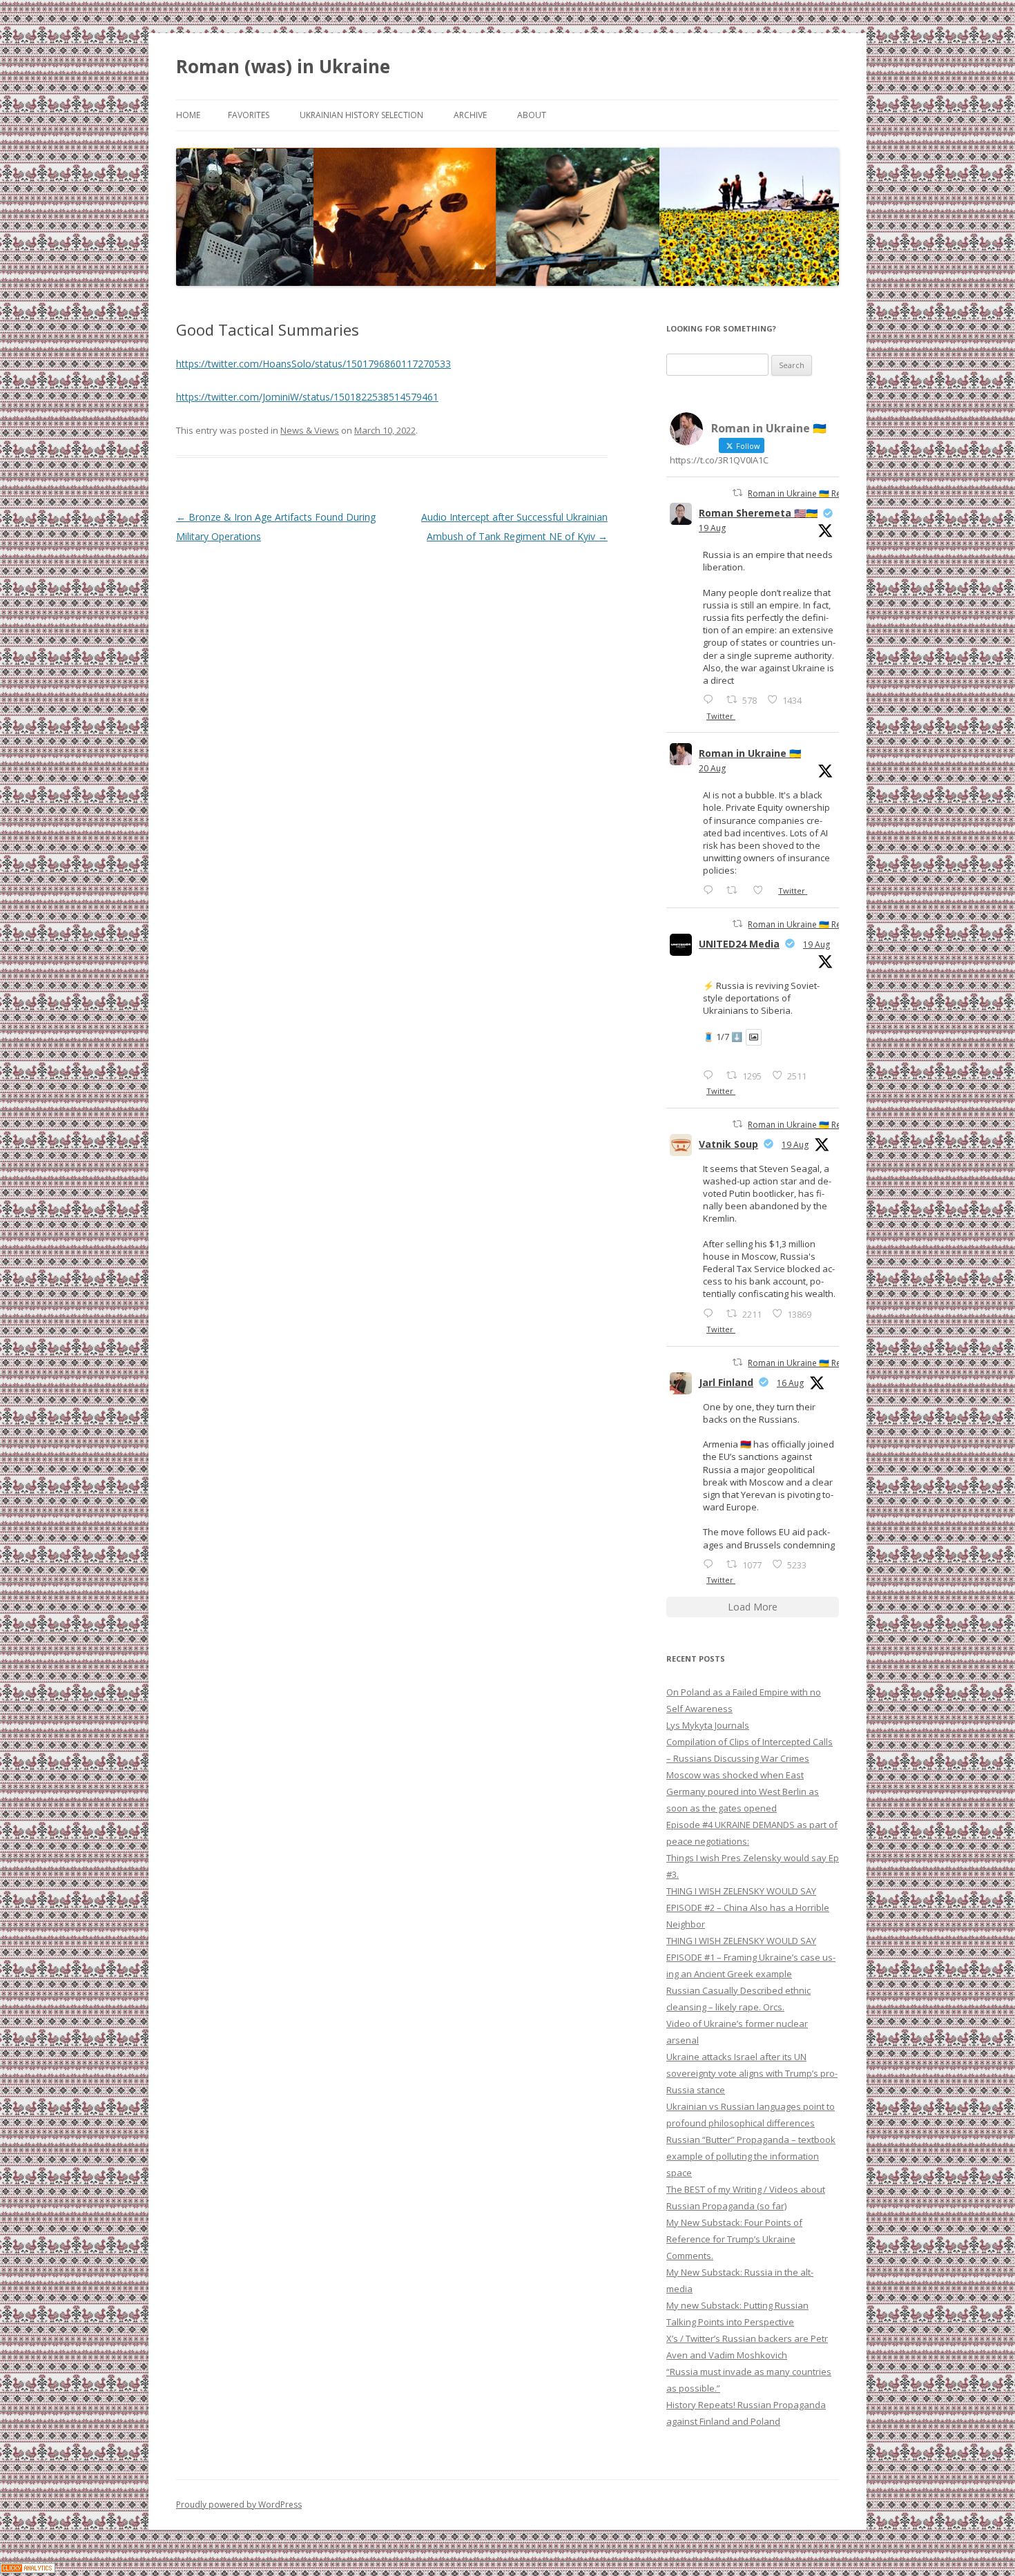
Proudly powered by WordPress (239, 2505)
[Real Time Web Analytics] (28, 2569)
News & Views (310, 430)
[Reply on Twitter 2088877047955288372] (711, 1564)
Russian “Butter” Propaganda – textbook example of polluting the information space (751, 2156)
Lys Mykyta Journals (708, 1725)
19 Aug (712, 528)
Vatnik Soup (728, 1144)
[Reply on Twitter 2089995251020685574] (711, 1313)
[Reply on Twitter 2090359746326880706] (711, 890)
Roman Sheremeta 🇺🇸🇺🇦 (758, 513)
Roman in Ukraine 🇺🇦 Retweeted (810, 493)
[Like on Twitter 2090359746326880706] (762, 890)
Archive (470, 115)
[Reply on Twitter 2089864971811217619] (711, 1075)
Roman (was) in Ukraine (283, 66)
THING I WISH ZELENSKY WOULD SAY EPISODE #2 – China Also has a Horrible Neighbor (748, 1907)
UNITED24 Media (739, 944)
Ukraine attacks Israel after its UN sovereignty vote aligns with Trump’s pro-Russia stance (752, 2073)
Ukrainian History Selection (361, 115)
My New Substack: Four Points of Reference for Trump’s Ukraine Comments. (734, 2239)
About (532, 115)
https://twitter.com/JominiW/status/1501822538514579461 (307, 397)
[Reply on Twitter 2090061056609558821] (711, 699)
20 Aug (712, 768)
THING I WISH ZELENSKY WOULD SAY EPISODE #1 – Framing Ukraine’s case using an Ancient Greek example (751, 1957)
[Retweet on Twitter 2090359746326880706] (736, 890)
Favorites (249, 115)
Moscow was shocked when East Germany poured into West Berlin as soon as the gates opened (743, 1791)
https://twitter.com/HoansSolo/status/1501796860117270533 (313, 364)
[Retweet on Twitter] (737, 493)
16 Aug (790, 1383)
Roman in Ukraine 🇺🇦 (750, 753)
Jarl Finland (726, 1382)
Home (188, 115)
